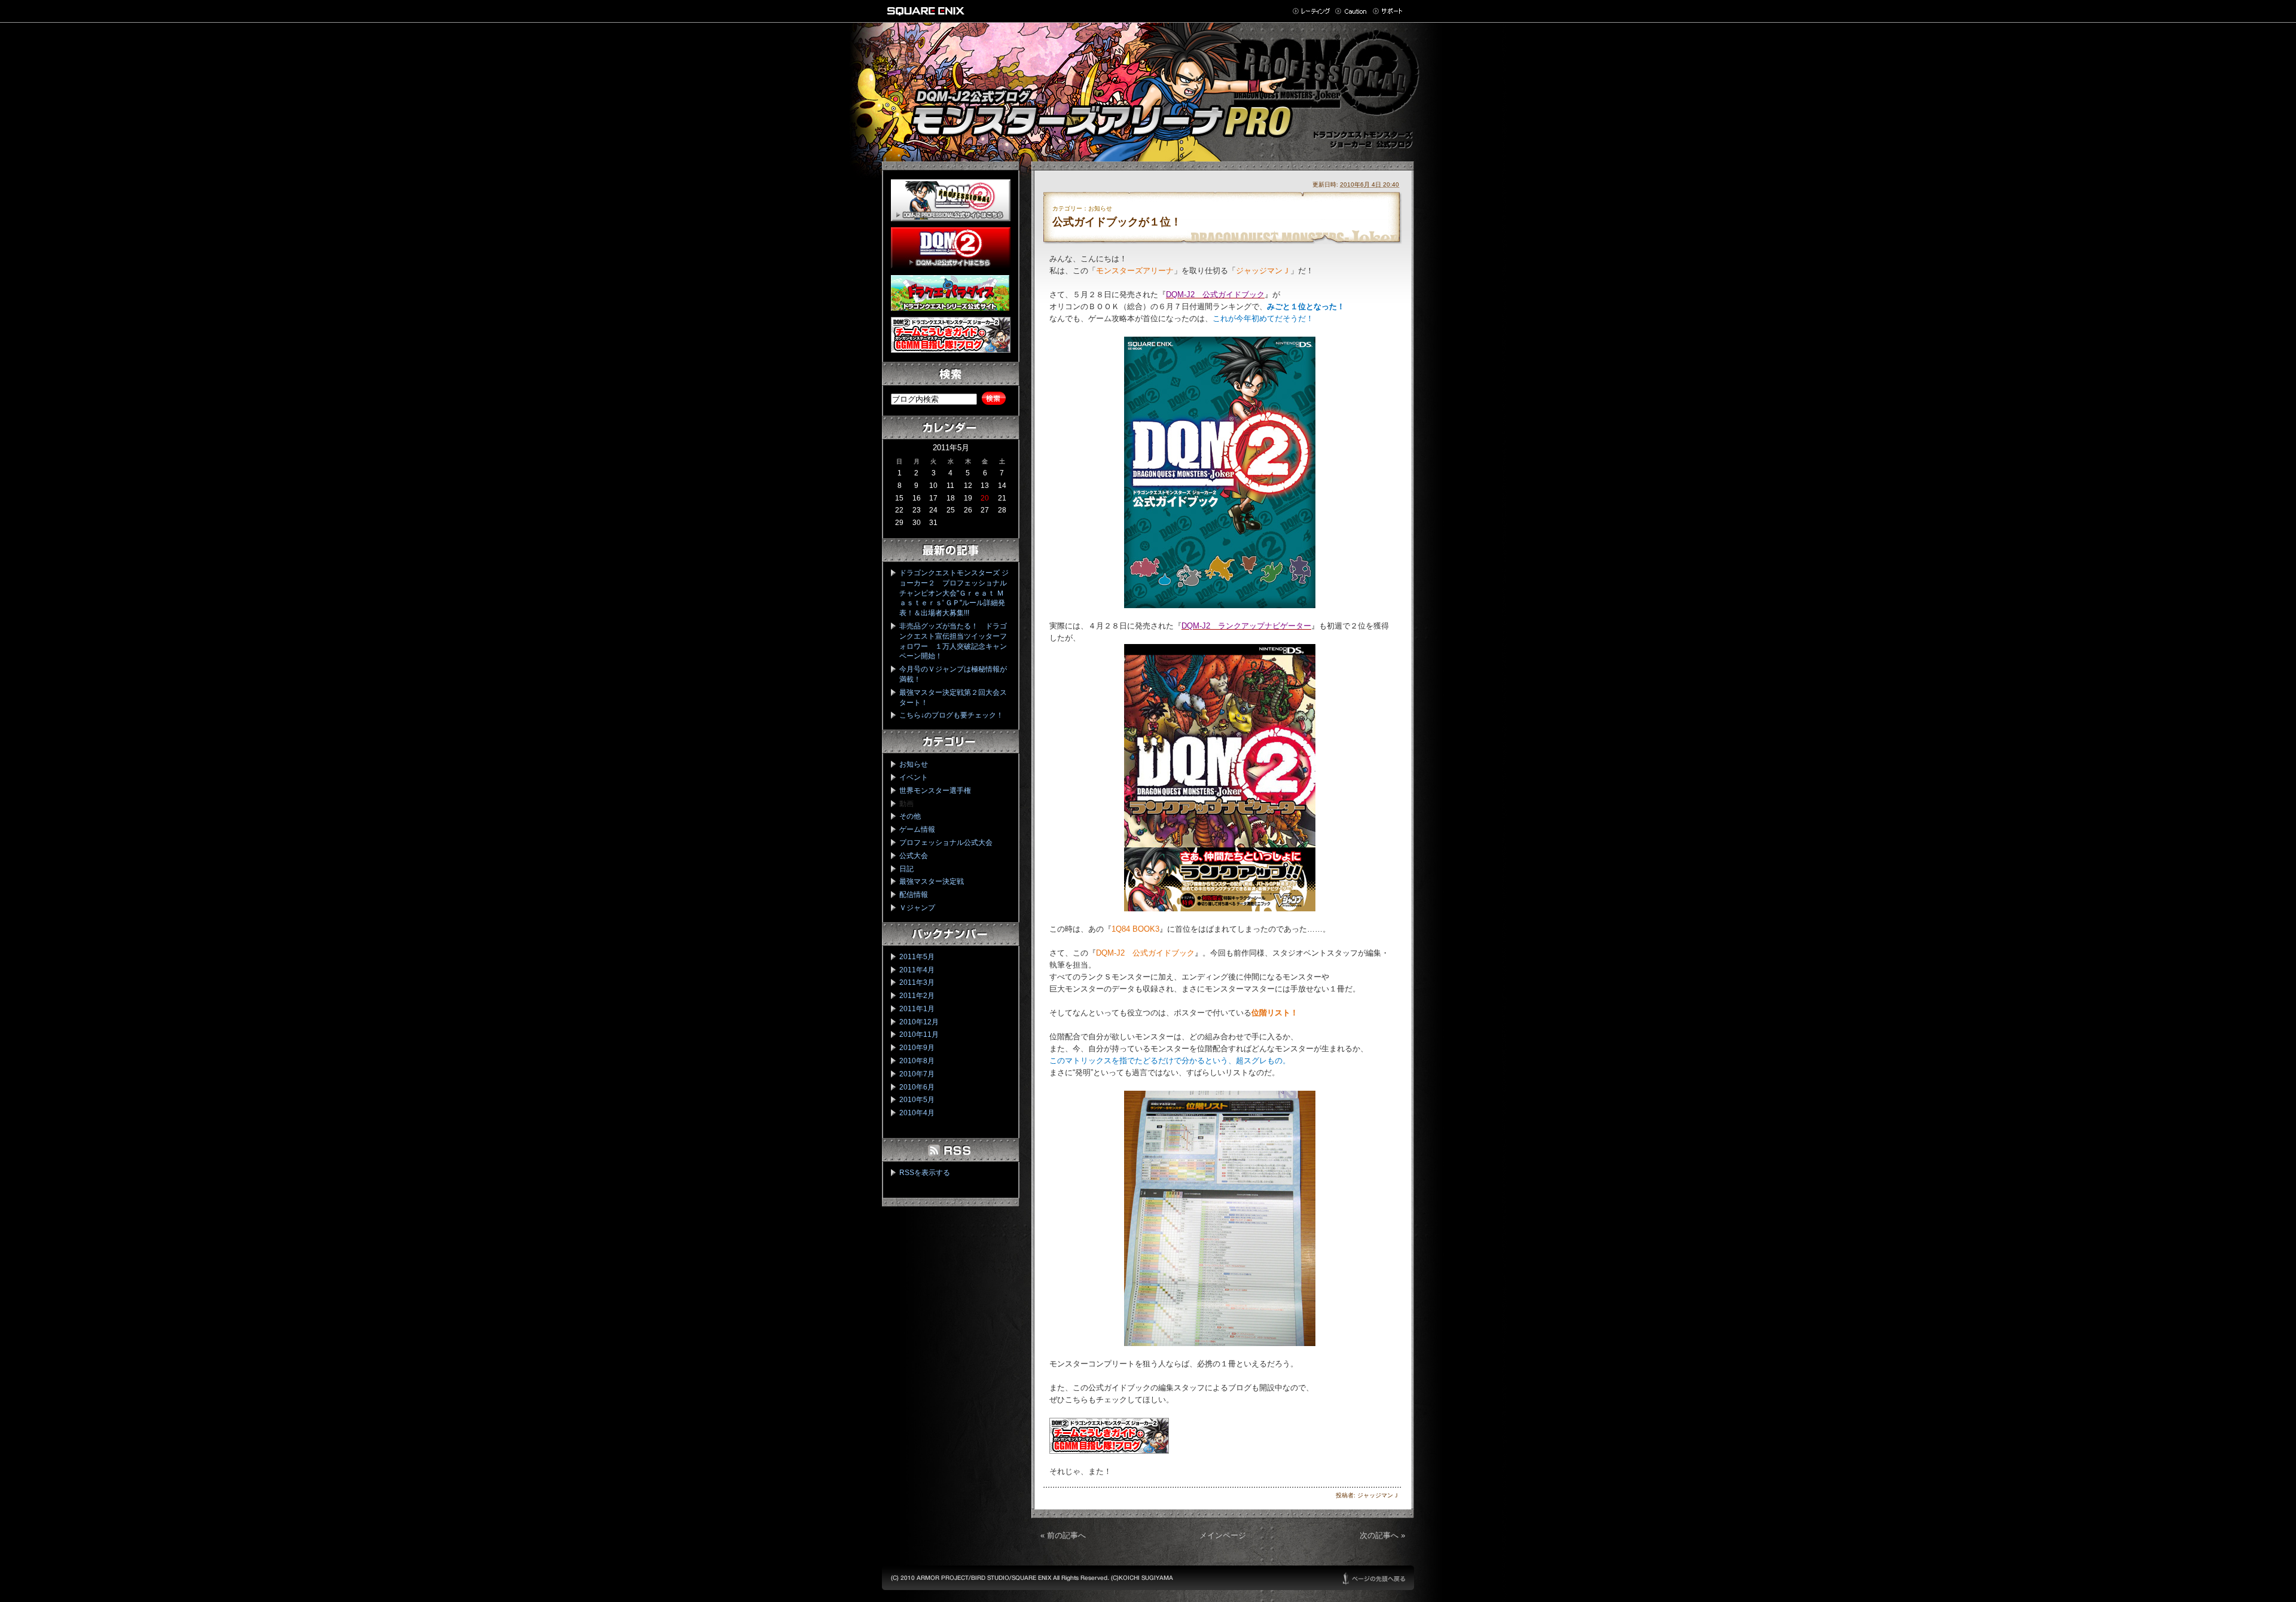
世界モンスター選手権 (935, 791)
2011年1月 (917, 1009)
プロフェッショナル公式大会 (946, 843)
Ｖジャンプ (917, 908)
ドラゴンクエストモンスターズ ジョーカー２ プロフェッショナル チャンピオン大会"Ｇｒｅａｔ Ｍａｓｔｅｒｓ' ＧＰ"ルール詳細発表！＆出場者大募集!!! (957, 593)
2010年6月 (917, 1087)
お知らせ (914, 764)
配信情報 (914, 895)
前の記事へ (1066, 1535)
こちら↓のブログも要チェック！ (951, 715)
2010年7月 (917, 1074)
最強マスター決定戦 (932, 881)
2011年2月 (917, 996)
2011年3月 (917, 982)
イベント (914, 777)
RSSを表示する (925, 1173)
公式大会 (914, 856)
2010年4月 (917, 1113)
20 (985, 498)
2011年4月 (917, 970)
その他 (910, 816)
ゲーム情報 (917, 829)
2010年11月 (919, 1035)
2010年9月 (917, 1048)
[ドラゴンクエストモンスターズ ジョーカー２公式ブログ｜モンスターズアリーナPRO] (1148, 86)
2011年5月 (917, 957)
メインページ (1223, 1535)
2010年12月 (919, 1022)
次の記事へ (1379, 1535)
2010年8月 (917, 1061)
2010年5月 (917, 1100)
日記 (906, 869)
